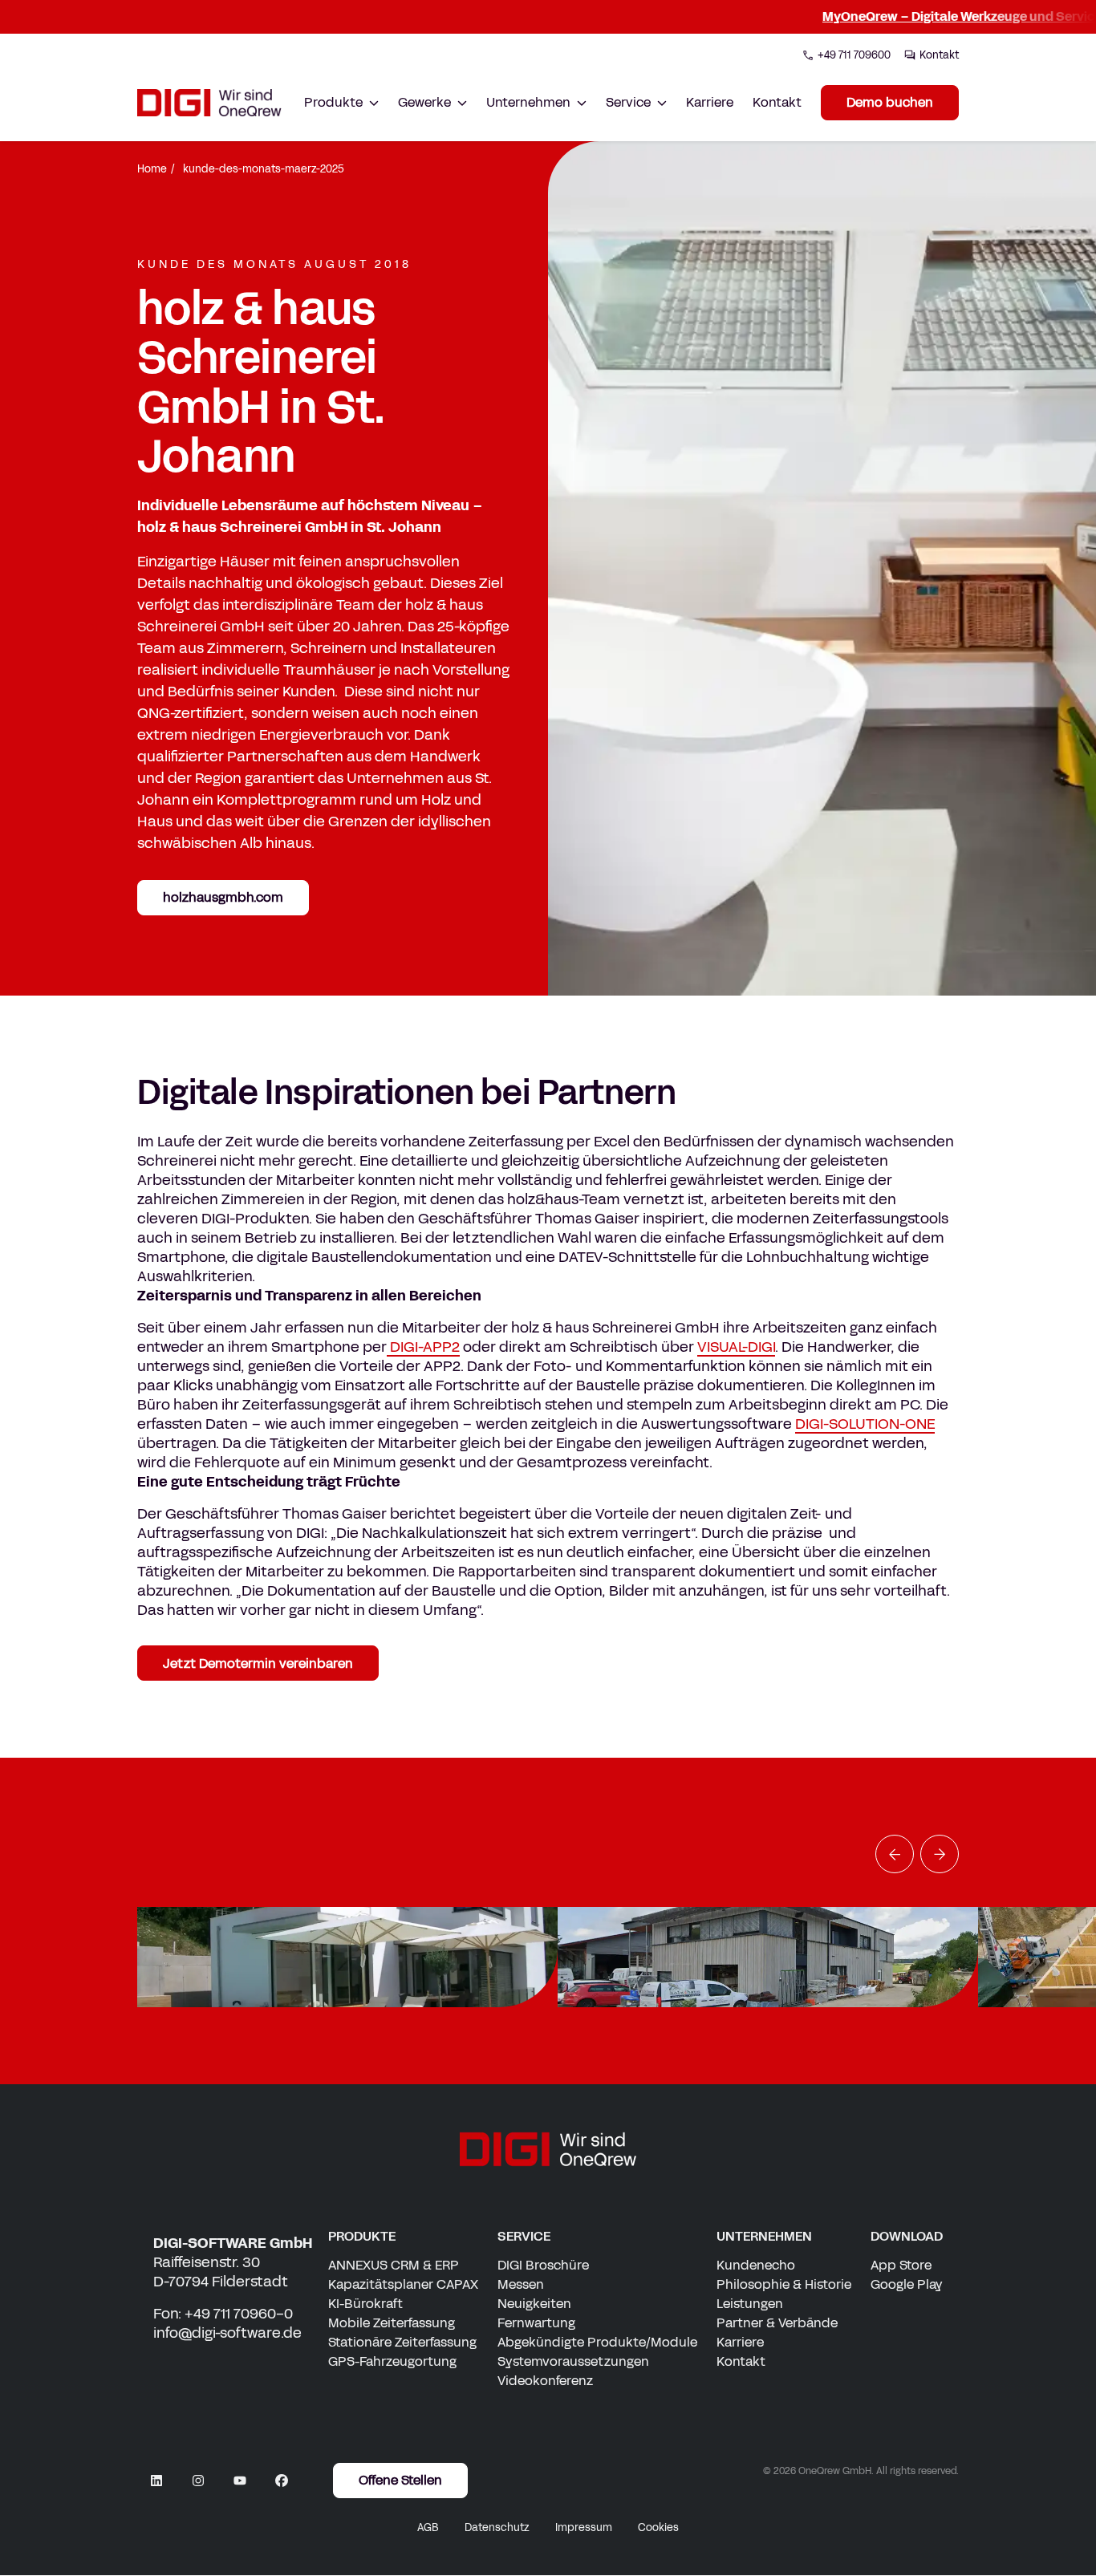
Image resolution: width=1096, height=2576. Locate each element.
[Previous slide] (895, 1854)
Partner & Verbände (777, 2323)
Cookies (658, 2528)
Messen (521, 2284)
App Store (901, 2265)
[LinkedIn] (156, 2481)
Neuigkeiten (534, 2304)
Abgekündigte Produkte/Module (597, 2342)
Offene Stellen (400, 2481)
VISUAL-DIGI (736, 1347)
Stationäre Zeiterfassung (402, 2342)
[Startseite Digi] (209, 103)
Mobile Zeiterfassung (392, 2323)
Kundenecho (756, 2265)
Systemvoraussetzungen (573, 2361)
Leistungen (750, 2304)
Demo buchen (890, 102)
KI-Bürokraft (365, 2304)
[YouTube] (240, 2481)
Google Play (907, 2284)
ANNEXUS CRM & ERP (394, 2265)
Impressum (584, 2528)
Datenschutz (497, 2528)
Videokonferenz (545, 2381)
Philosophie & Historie (784, 2284)
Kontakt (777, 102)
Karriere (710, 102)
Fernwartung (536, 2323)
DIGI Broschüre (543, 2265)
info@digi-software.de (227, 2333)
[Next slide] (940, 1854)
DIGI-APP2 (423, 1347)
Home (152, 169)
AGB (428, 2528)
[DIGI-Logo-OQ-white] (548, 2149)
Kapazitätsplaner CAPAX (403, 2284)
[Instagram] (198, 2481)
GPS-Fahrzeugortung (392, 2361)
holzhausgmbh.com (223, 897)
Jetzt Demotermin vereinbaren (258, 1663)
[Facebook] (282, 2481)
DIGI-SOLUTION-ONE (865, 1424)
